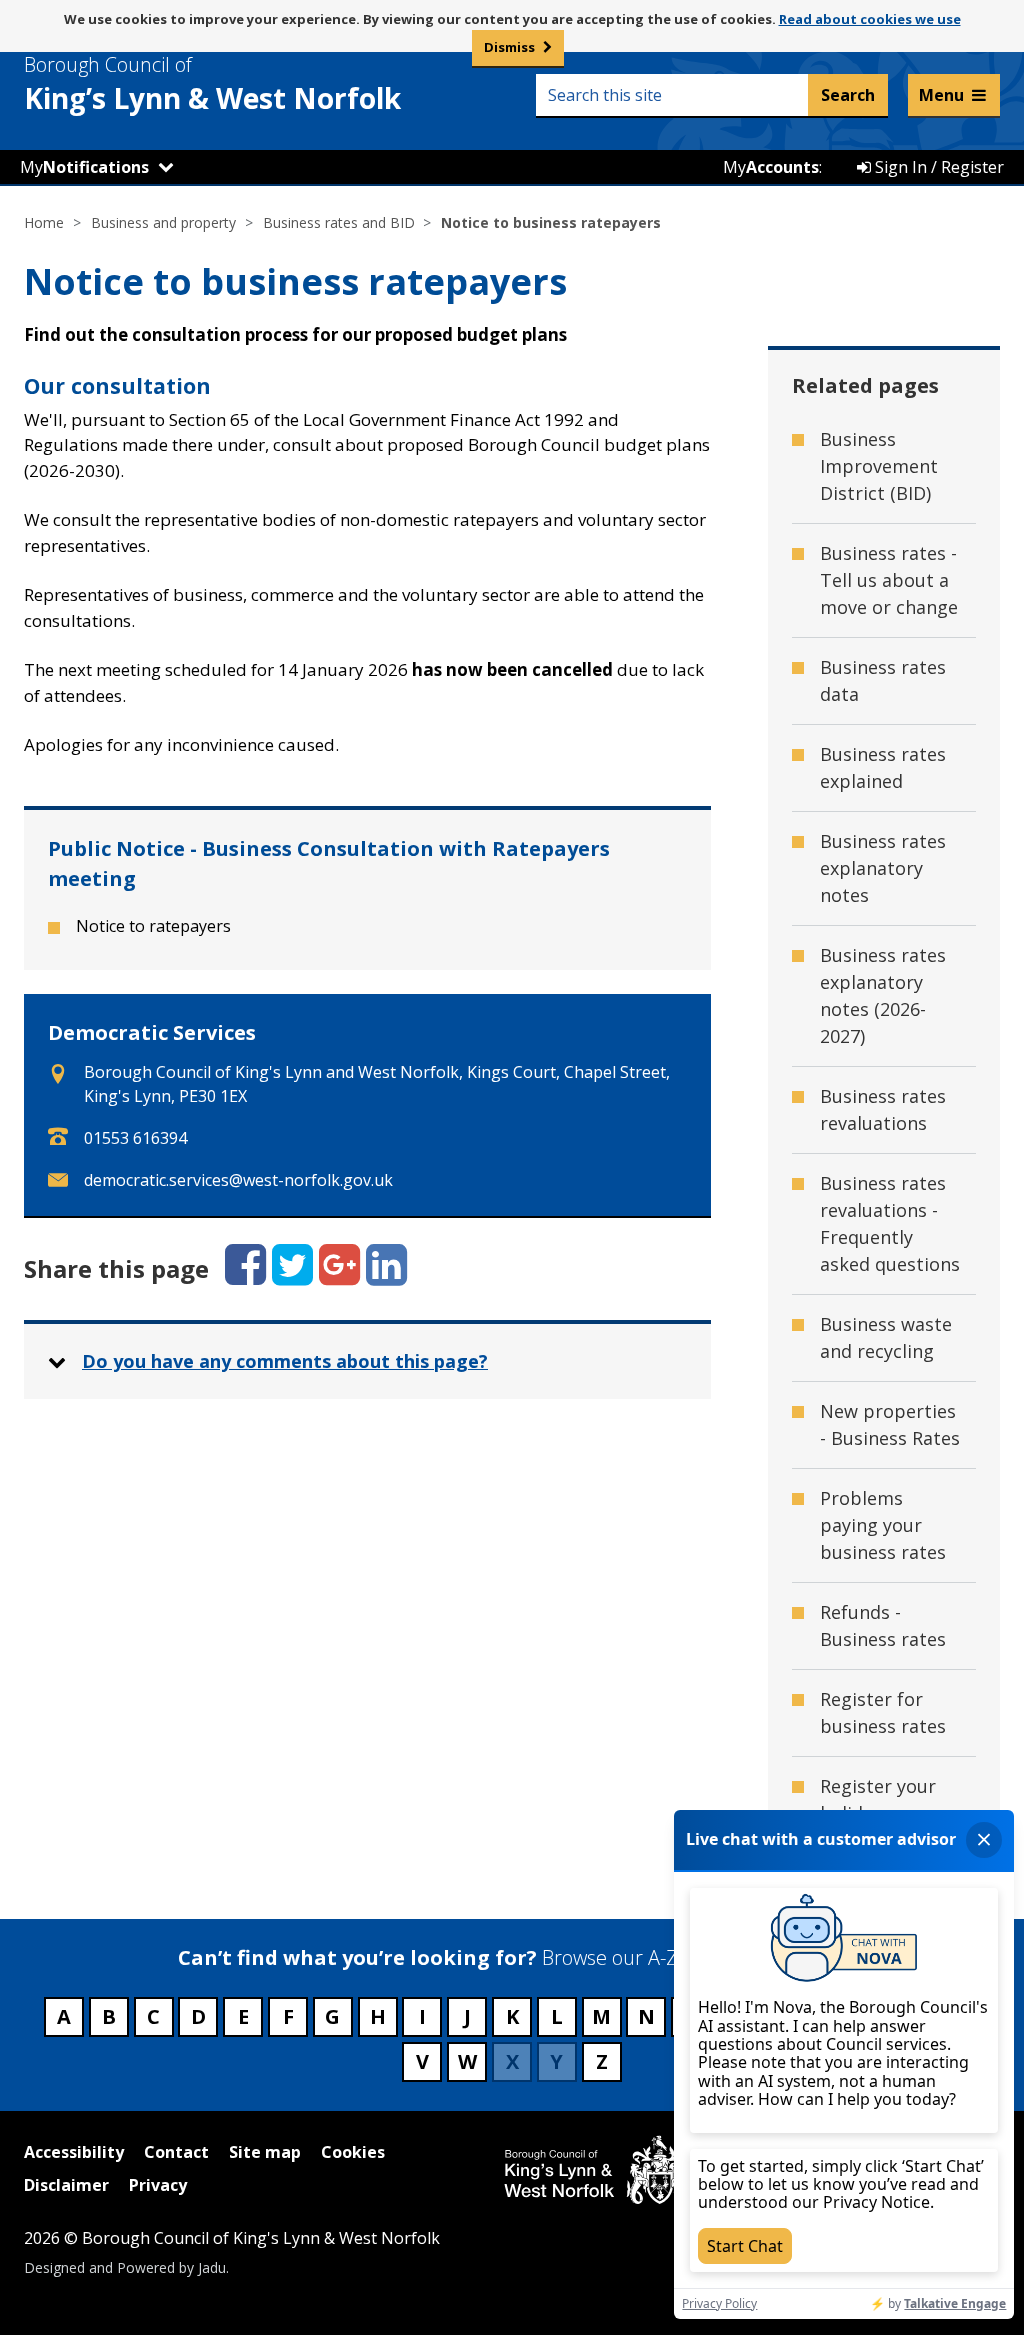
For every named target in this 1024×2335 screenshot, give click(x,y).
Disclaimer (66, 2185)
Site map (265, 2152)
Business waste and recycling (886, 1337)
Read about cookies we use (870, 19)
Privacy (158, 2185)
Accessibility (74, 2152)
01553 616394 (135, 1138)
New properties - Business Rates (890, 1424)
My (84, 167)
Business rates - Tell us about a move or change (889, 580)
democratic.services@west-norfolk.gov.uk (238, 1180)
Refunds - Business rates (883, 1625)
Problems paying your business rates (883, 1525)
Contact (176, 2152)
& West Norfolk (212, 84)
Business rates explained (883, 767)
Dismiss (509, 47)
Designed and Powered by (125, 2267)
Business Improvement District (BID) (879, 466)
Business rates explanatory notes (883, 868)
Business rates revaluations (883, 1109)
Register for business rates (883, 1712)
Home (44, 222)
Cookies (353, 2152)
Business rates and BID (339, 222)
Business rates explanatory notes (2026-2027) (883, 995)
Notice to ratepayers (153, 926)
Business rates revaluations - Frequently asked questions (890, 1223)
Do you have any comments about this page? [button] (285, 1361)
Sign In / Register (937, 167)
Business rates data (883, 680)
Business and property (163, 222)
